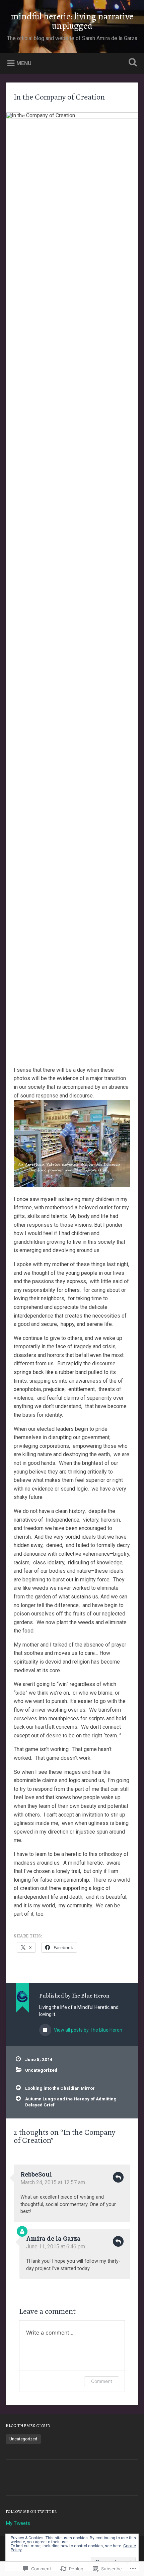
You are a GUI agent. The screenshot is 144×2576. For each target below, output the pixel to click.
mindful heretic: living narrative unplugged (72, 21)
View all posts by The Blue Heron (88, 2030)
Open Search (132, 63)
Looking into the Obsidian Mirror (60, 2088)
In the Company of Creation (59, 97)
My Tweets (18, 2523)
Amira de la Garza (53, 2238)
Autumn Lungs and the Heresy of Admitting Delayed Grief (71, 2102)
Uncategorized (41, 2070)
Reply (118, 2177)
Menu (24, 63)
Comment (102, 2381)
